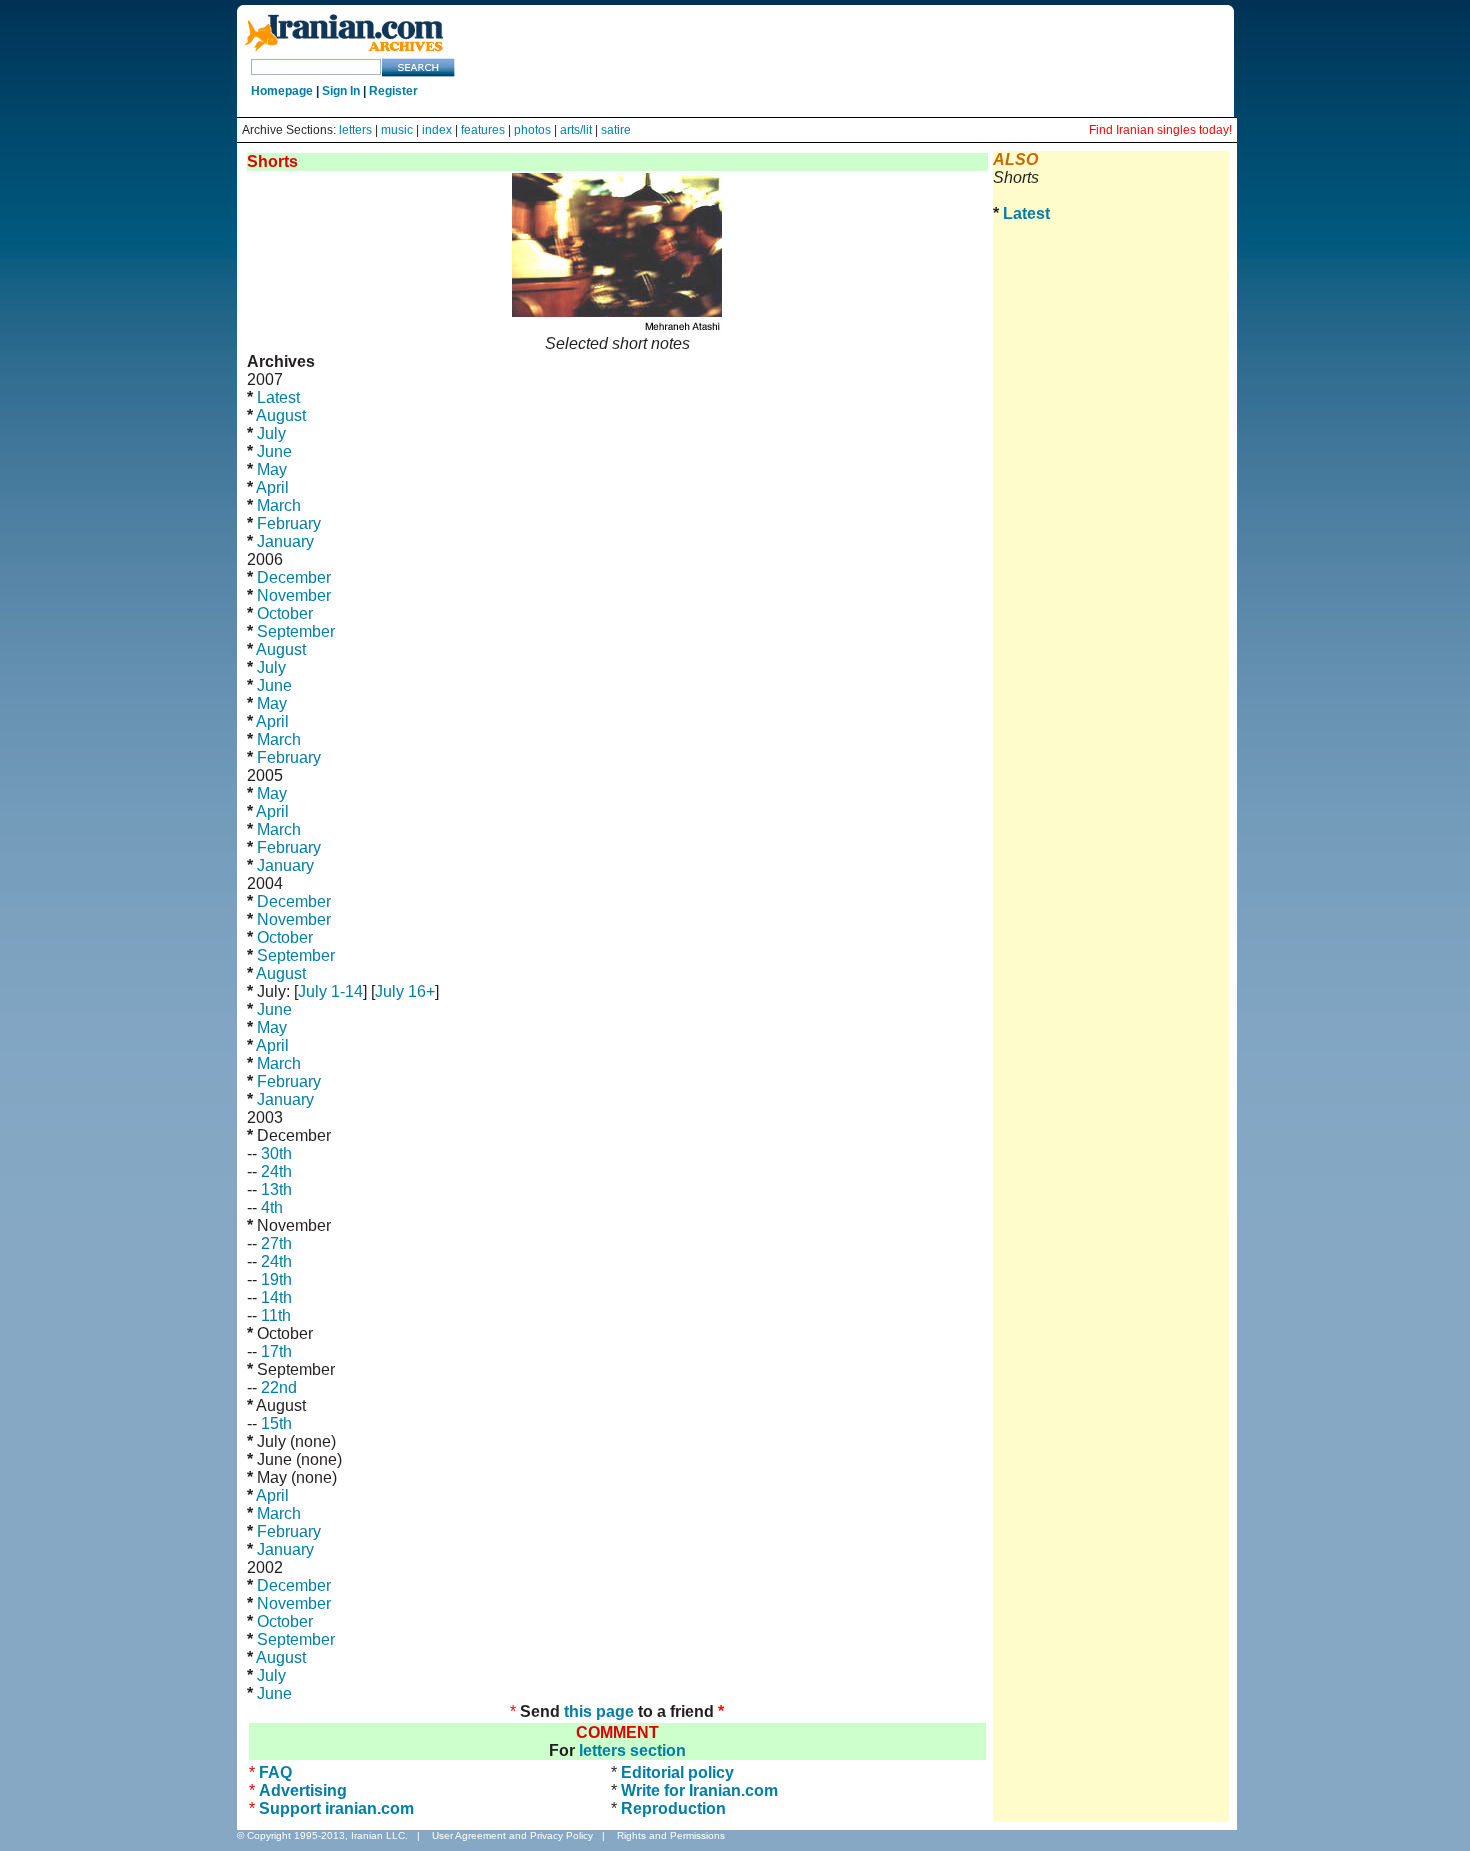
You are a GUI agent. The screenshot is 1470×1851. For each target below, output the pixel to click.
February (289, 523)
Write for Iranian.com (699, 1790)
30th (276, 1153)
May (272, 469)
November (294, 595)
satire (616, 130)
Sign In (341, 91)
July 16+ (405, 991)
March (279, 505)
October (285, 613)
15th (276, 1423)
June (274, 451)
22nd (279, 1387)
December (294, 577)
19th (276, 1279)
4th (272, 1207)
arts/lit (576, 130)
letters (355, 130)
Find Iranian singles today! (1160, 130)
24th (276, 1171)
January (285, 541)
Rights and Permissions (671, 1835)
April (272, 487)
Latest (278, 397)
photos (532, 130)
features (483, 130)
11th (276, 1315)
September (296, 631)
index (437, 130)
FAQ (275, 1772)
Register (393, 91)
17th (276, 1351)
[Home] (344, 52)
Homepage (282, 91)
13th (276, 1189)
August (281, 415)
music (397, 130)
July (271, 433)
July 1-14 (330, 991)
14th (276, 1297)
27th (276, 1243)
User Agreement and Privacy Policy (512, 1835)
